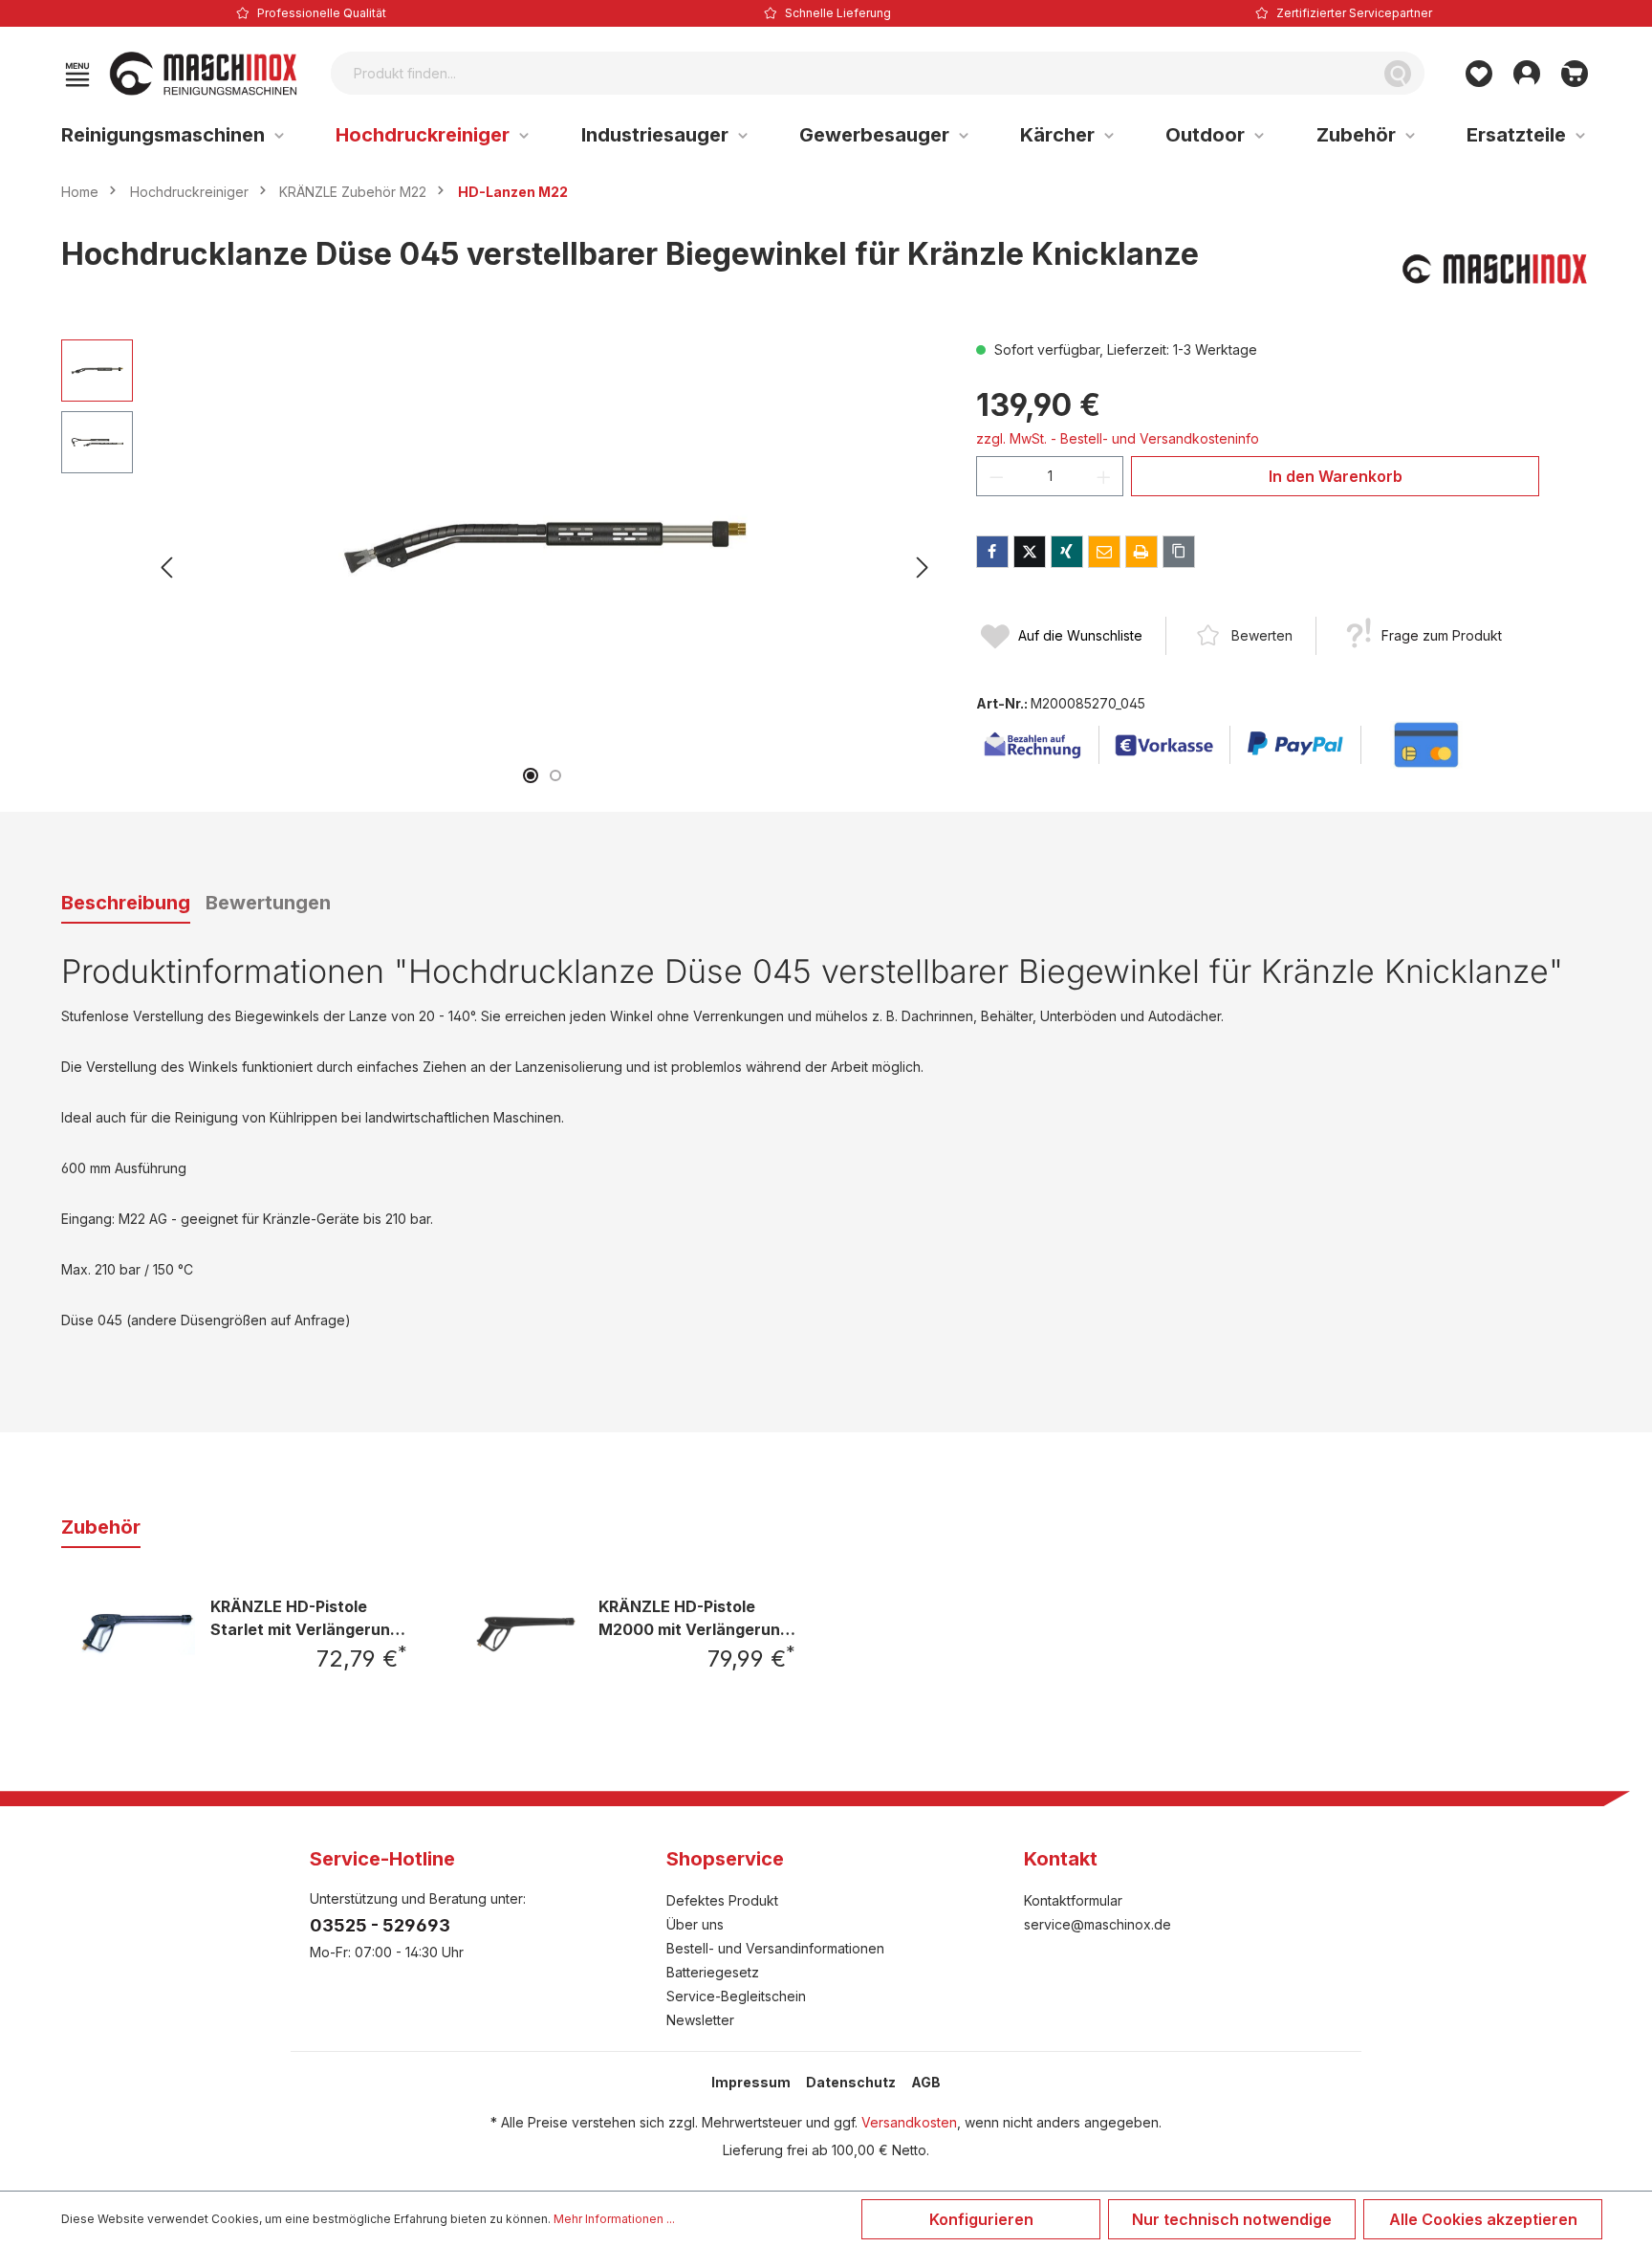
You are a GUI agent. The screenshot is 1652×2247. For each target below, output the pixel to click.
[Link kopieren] (1179, 552)
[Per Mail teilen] (1104, 552)
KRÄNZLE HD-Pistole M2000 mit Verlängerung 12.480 (694, 1617)
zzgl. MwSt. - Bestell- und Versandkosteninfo (1118, 438)
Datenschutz (851, 2082)
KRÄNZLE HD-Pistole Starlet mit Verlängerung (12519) (305, 1617)
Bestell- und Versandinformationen (775, 1948)
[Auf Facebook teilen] (992, 552)
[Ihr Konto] (1527, 74)
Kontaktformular (1073, 1900)
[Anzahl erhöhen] (1104, 476)
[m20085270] (544, 545)
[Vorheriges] (166, 567)
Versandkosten (909, 2122)
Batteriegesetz (713, 1972)
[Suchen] (1398, 73)
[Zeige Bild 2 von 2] (555, 775)
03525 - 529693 (380, 1925)
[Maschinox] (1495, 269)
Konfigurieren (981, 2219)
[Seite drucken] (1141, 552)
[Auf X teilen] (1030, 552)
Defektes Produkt (722, 1900)
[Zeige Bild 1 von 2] (531, 775)
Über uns (695, 1924)
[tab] (126, 904)
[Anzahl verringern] (996, 476)
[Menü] (77, 74)
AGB (926, 2082)
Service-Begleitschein (736, 1996)
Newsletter (700, 2020)
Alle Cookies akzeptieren (1483, 2219)
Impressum (751, 2082)
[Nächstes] (923, 567)
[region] (500, 568)
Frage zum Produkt (1442, 635)
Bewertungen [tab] (268, 903)
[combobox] (851, 73)
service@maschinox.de (1098, 1924)
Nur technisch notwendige (1232, 2219)
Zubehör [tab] (101, 1527)
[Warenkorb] (1575, 74)
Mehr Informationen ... (614, 2219)
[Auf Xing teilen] (1067, 552)
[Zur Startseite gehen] (204, 74)
